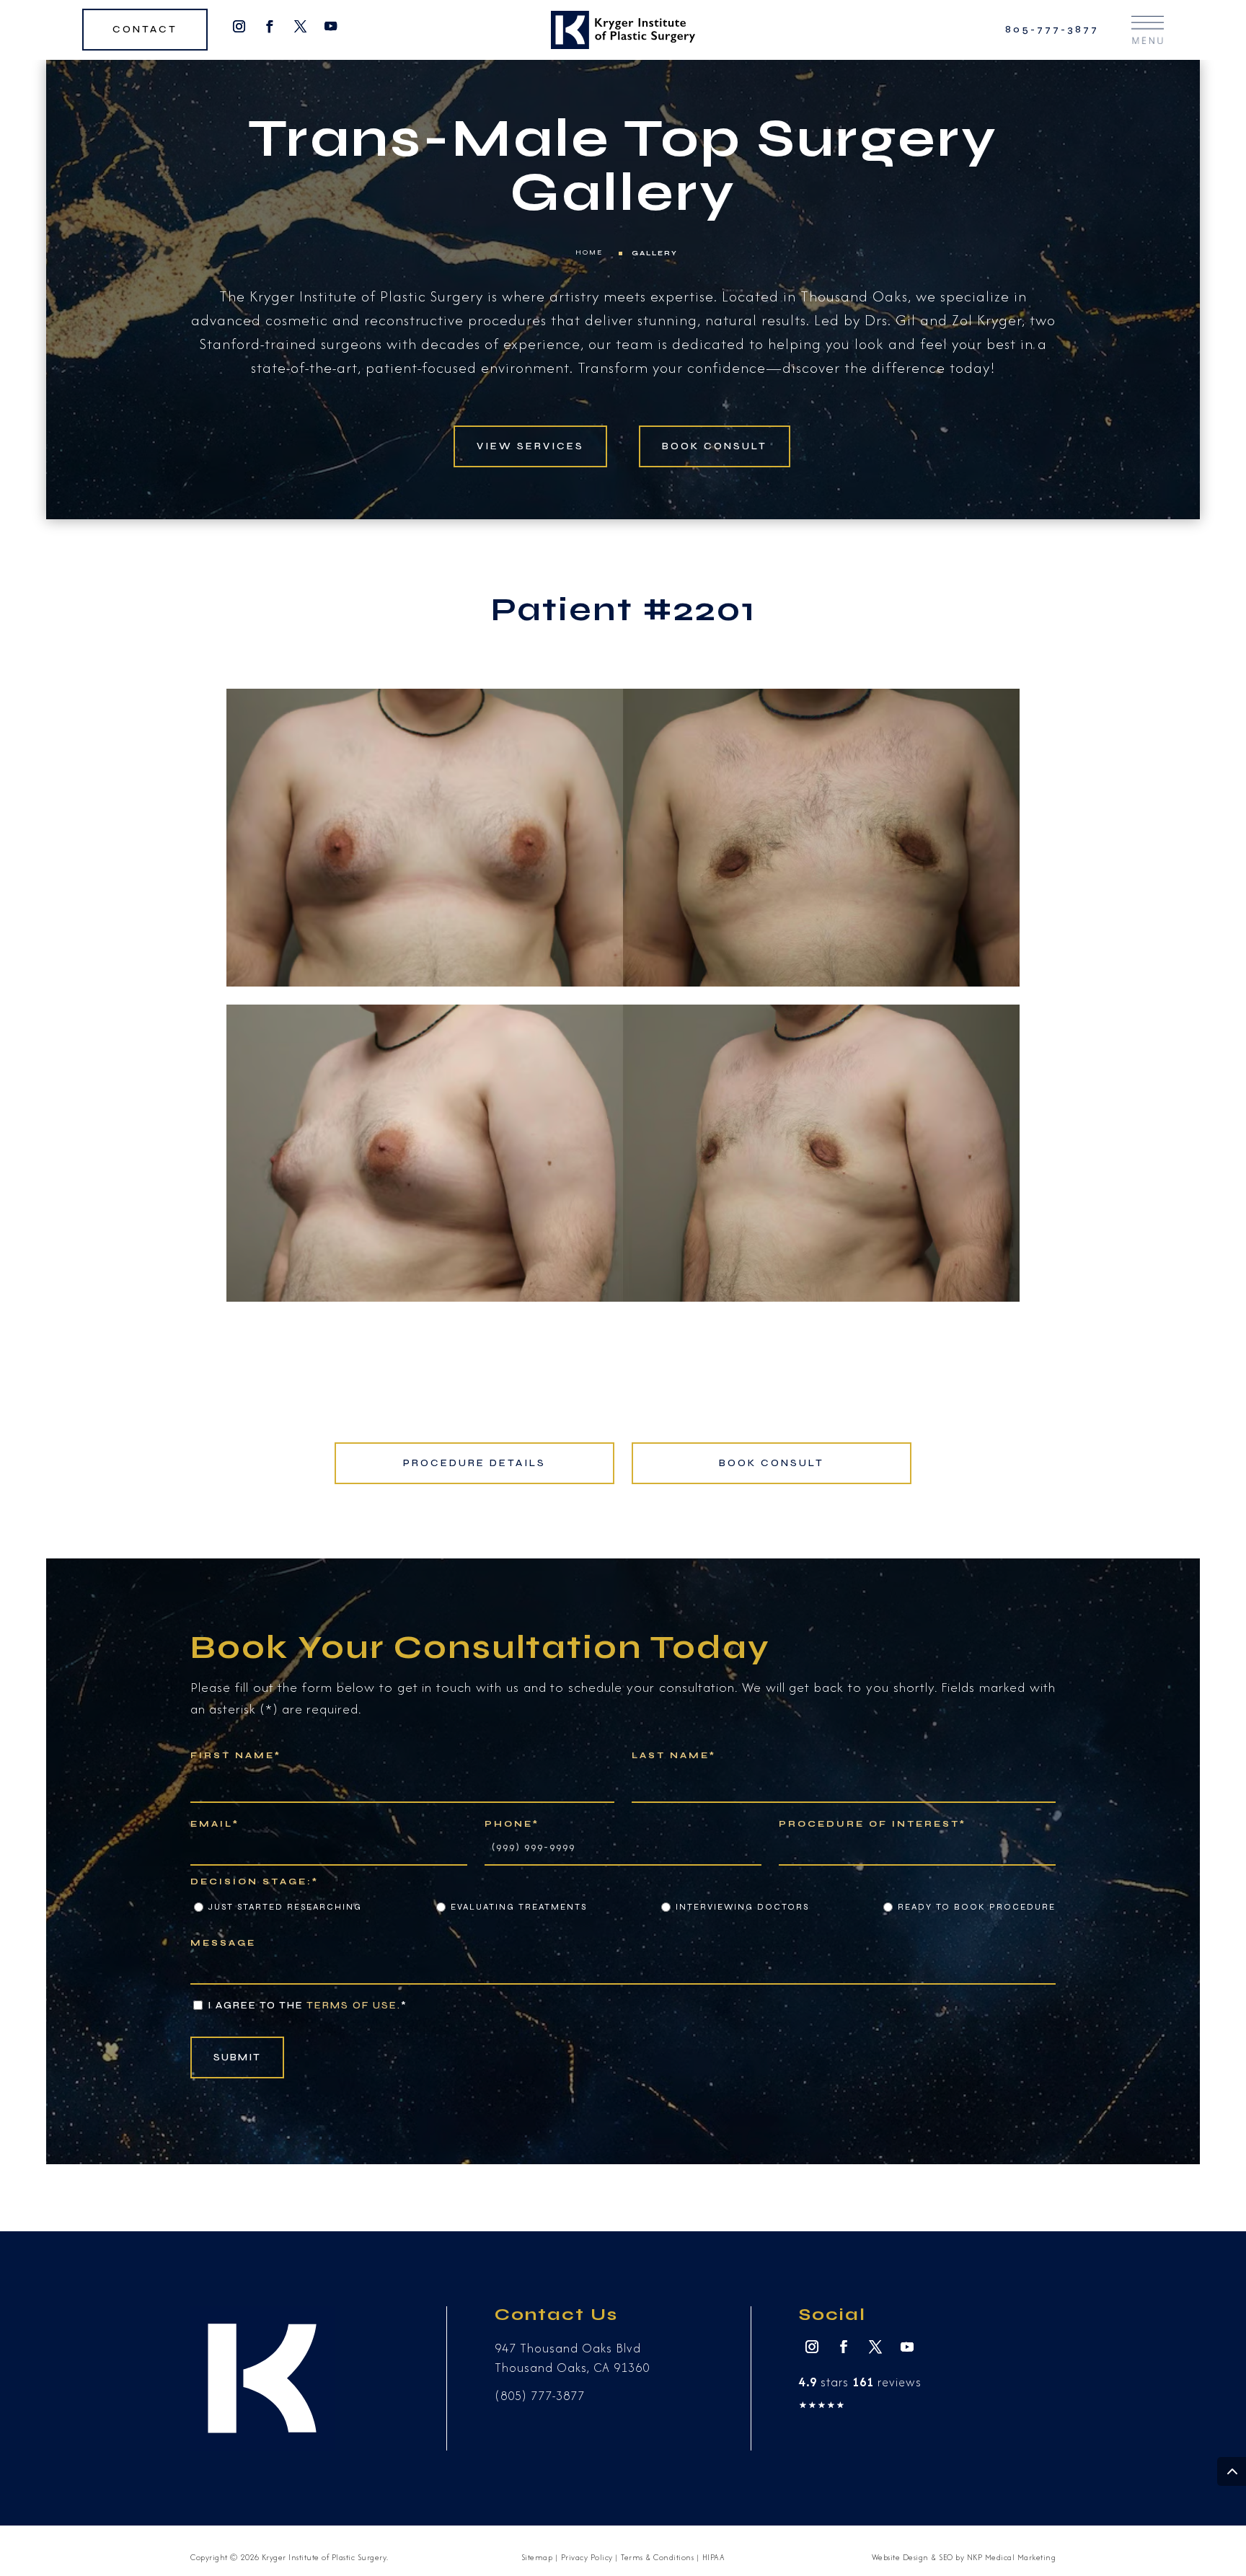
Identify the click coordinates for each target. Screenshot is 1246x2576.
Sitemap (537, 2557)
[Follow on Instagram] (239, 27)
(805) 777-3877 (540, 2396)
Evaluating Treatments (519, 1907)
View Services (530, 446)
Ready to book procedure (977, 1907)
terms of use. (354, 2005)
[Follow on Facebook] (270, 27)
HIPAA (714, 2557)
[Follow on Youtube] (331, 27)
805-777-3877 (1052, 30)
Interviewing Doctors (742, 1907)
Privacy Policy (587, 2557)
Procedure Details (474, 1463)
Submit (237, 2057)
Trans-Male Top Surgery (623, 138)
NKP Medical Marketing (1012, 2557)
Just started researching (285, 1907)
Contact (145, 30)
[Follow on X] (300, 27)
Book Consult (715, 446)
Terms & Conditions (657, 2557)
